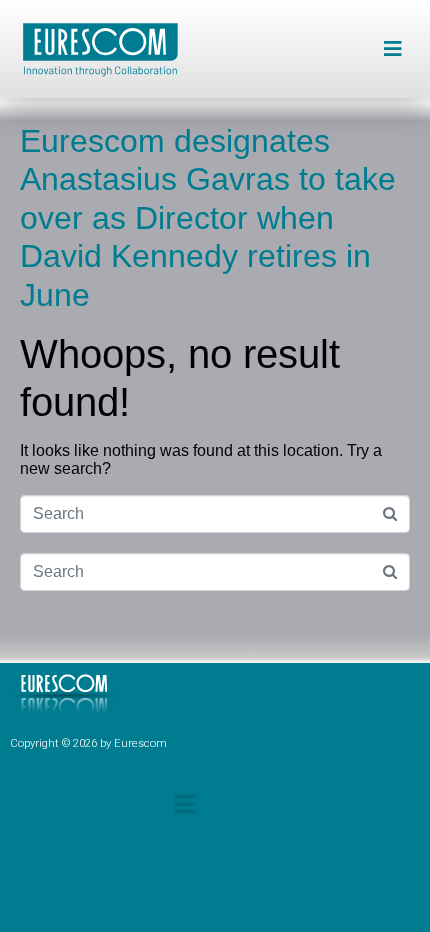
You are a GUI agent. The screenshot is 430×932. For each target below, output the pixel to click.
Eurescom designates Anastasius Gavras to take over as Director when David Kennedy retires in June (208, 218)
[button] (392, 49)
